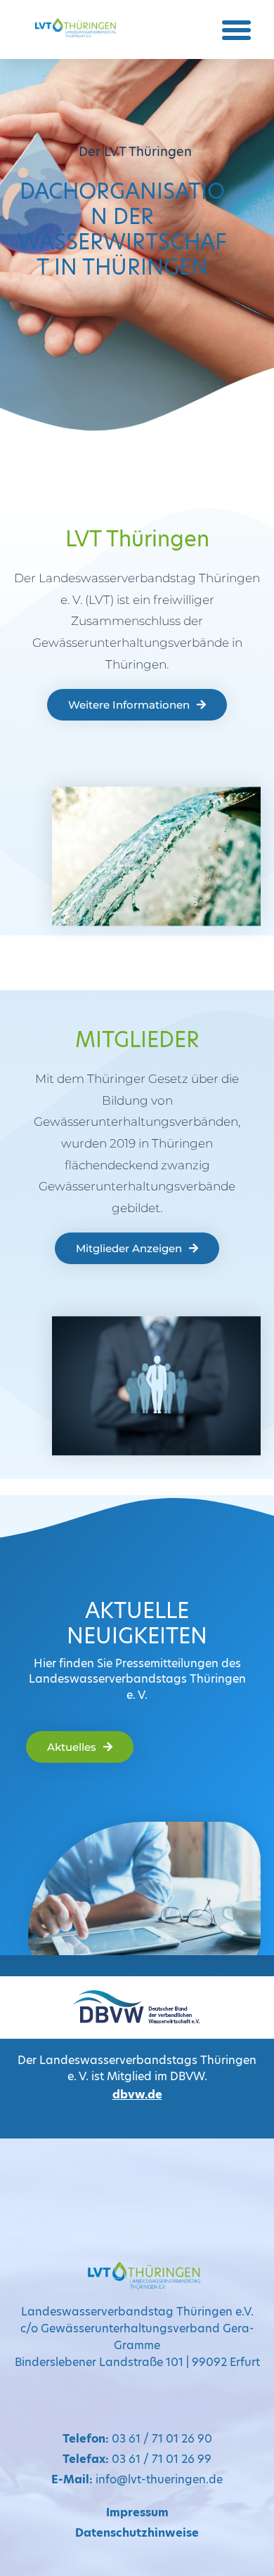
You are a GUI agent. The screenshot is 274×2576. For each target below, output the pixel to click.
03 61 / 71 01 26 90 (137, 2439)
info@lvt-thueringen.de (137, 2479)
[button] (237, 29)
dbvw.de (137, 2095)
